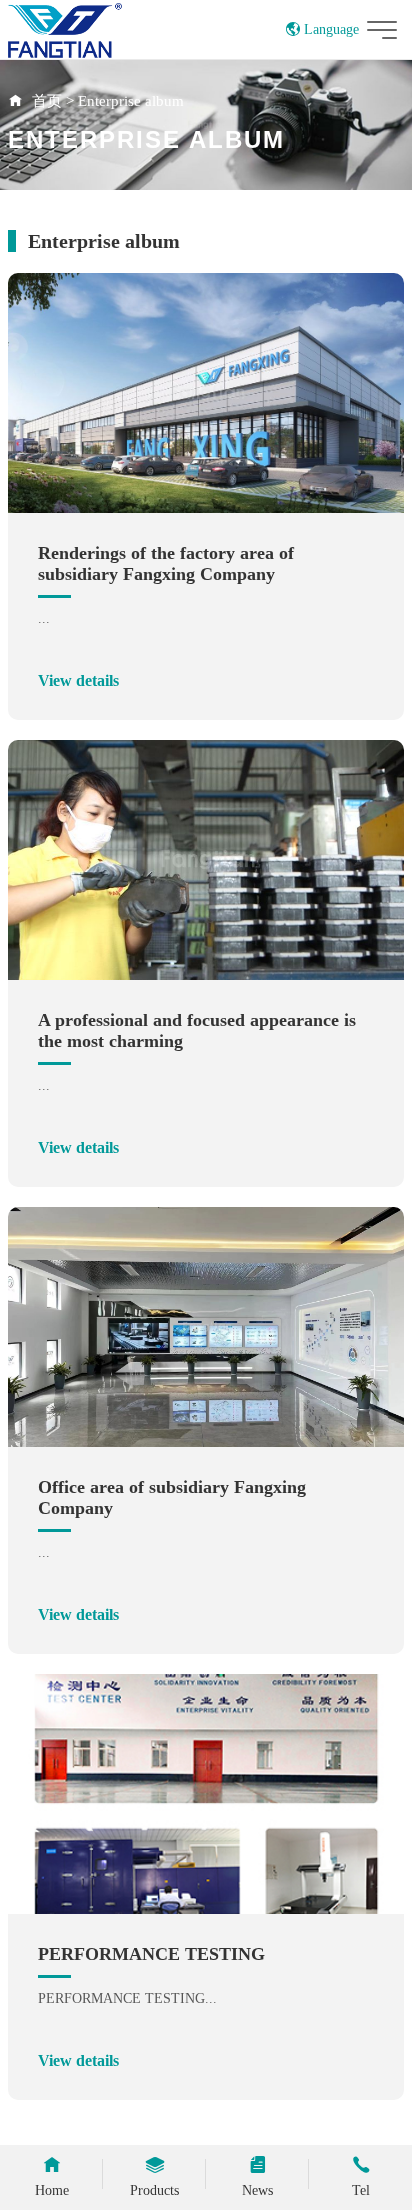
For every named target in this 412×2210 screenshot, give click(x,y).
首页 (47, 101)
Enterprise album (131, 101)
